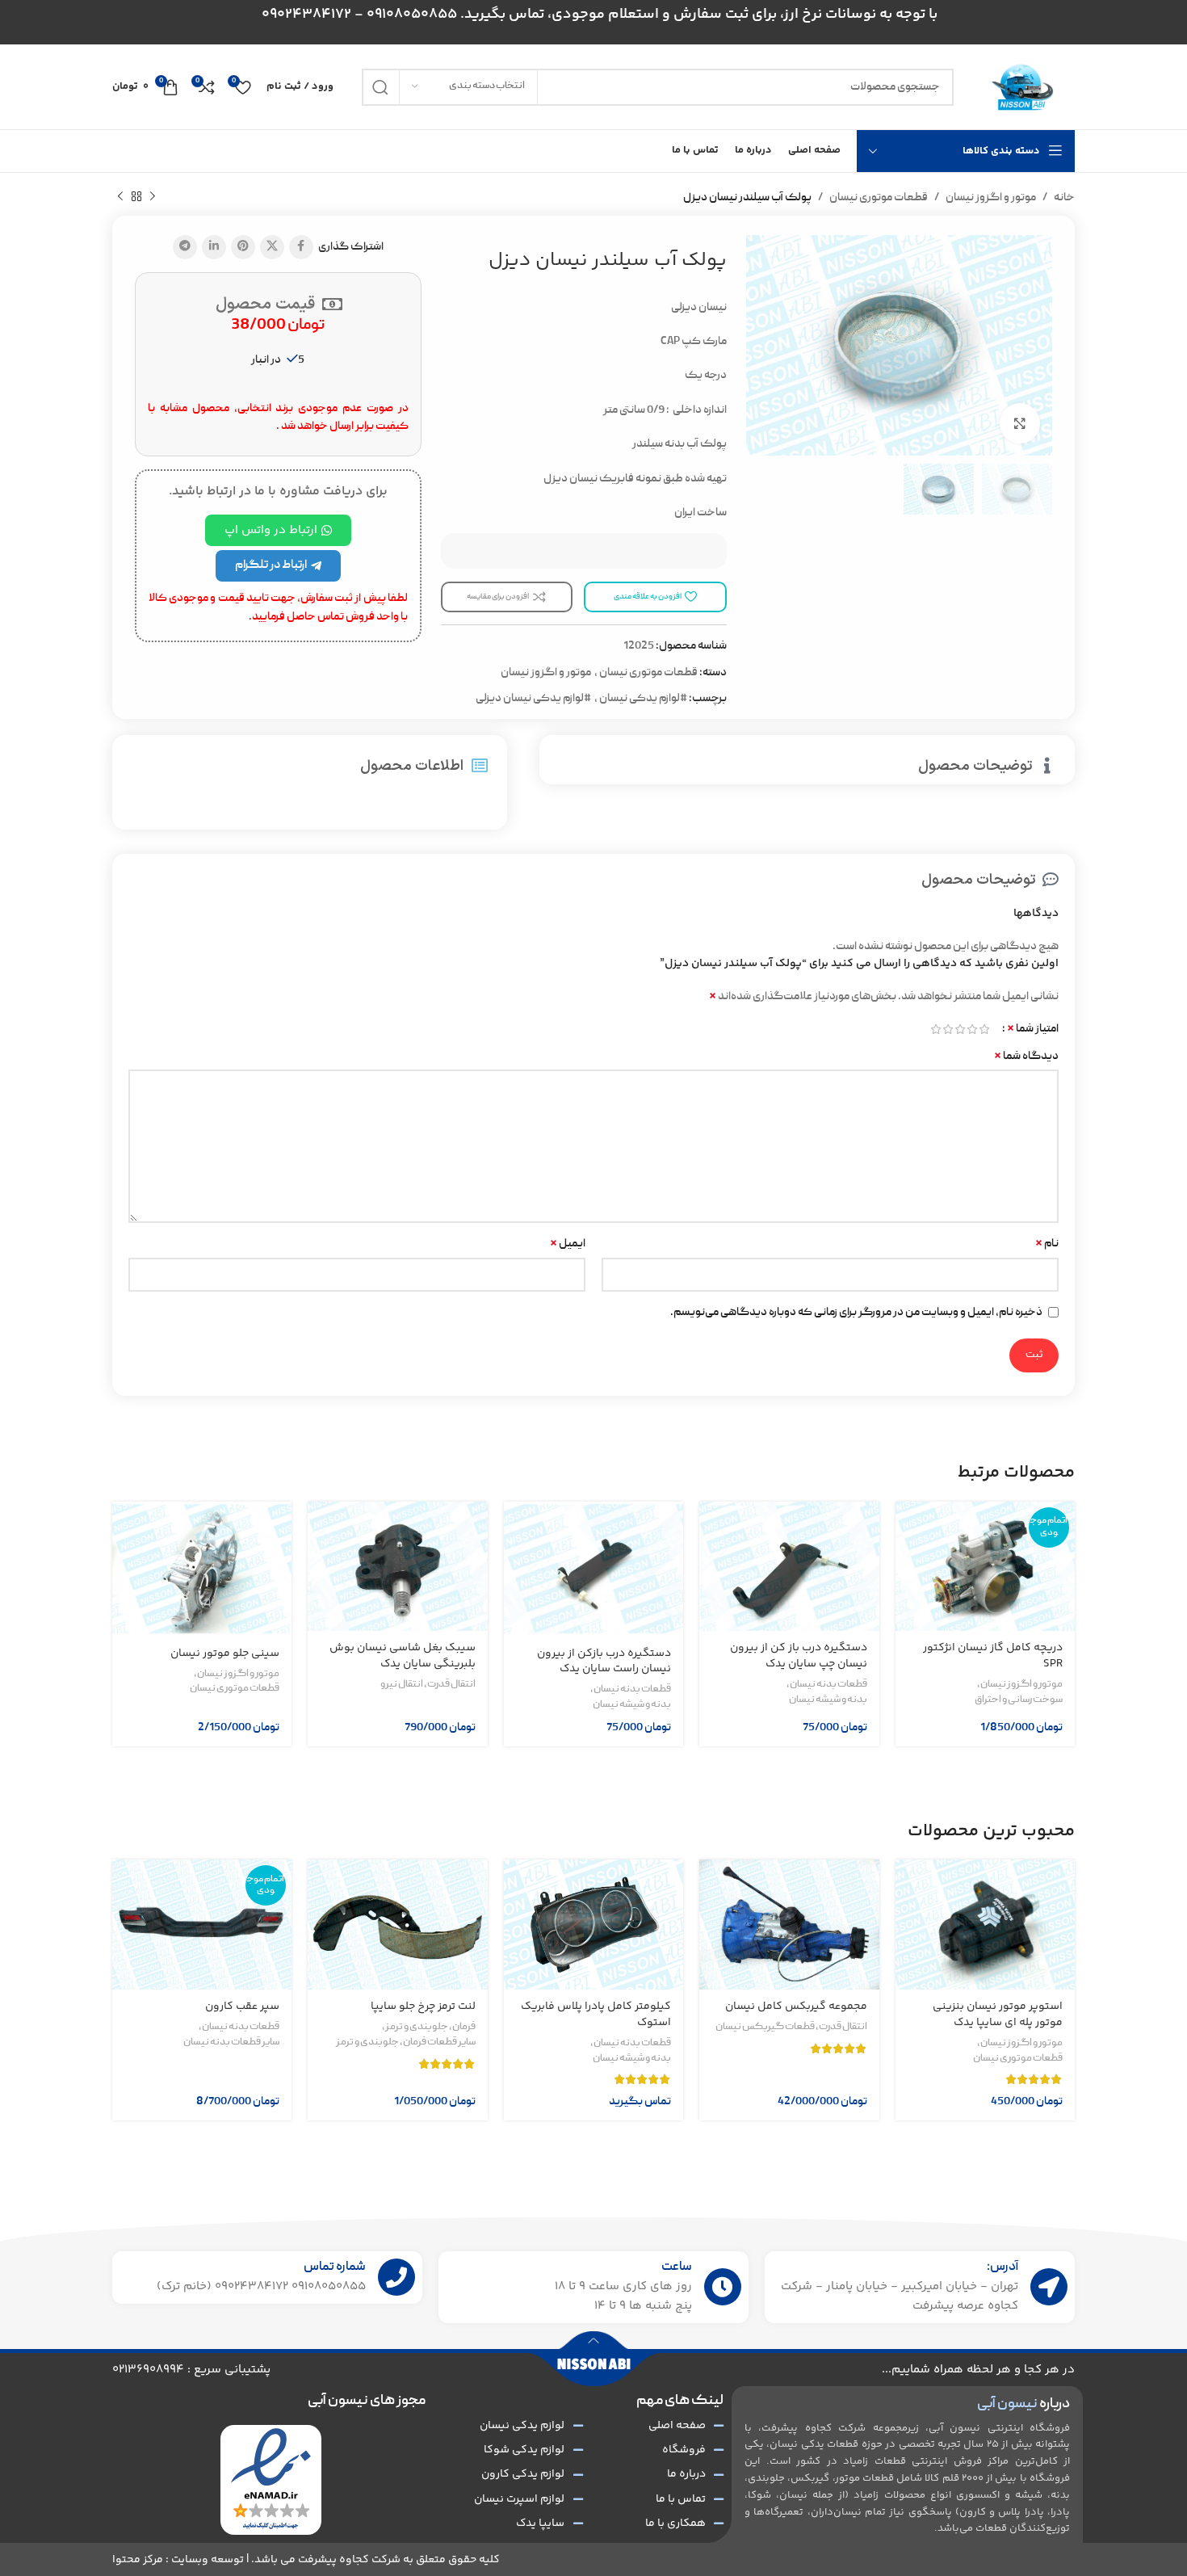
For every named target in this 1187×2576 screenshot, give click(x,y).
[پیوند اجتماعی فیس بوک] (301, 247)
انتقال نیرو (402, 1685)
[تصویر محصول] (985, 1566)
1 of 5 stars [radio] (984, 1029)
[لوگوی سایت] (1022, 87)
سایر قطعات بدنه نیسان (231, 2043)
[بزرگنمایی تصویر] (1020, 423)
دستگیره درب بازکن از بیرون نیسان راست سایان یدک (604, 1662)
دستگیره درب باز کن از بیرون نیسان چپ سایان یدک (799, 1656)
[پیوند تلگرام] (185, 247)
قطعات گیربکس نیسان (765, 2028)
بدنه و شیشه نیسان (828, 1700)
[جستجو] (380, 87)
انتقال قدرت (451, 1685)
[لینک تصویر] (271, 2480)
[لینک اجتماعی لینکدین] (214, 247)
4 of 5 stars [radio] (948, 1029)
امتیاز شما (1033, 1029)
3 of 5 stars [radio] (960, 1029)
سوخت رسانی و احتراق (1019, 1700)
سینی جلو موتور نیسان (225, 1654)
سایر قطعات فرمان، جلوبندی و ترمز (406, 2043)
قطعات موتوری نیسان (879, 198)
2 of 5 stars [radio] (972, 1029)
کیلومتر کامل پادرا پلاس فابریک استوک (596, 2015)
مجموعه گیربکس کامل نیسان (796, 2007)
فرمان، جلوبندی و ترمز (430, 2028)
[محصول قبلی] (153, 197)
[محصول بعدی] (120, 197)
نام (1047, 1244)
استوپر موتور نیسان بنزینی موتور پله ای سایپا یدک (998, 2015)
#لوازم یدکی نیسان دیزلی (533, 699)
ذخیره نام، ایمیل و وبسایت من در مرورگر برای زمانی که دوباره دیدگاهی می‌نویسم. (856, 1313)
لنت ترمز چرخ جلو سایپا (423, 2007)
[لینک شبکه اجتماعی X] (272, 247)
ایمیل (568, 1244)
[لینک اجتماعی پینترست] (243, 247)
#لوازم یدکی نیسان (643, 699)
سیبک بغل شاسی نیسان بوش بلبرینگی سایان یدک (403, 1656)
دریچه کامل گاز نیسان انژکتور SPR (993, 1656)
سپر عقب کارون (242, 2007)
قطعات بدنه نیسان (828, 1685)
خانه (1064, 198)
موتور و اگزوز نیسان (991, 198)
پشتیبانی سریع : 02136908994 (191, 2370)
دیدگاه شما (1026, 1057)
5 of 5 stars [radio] (935, 1029)
